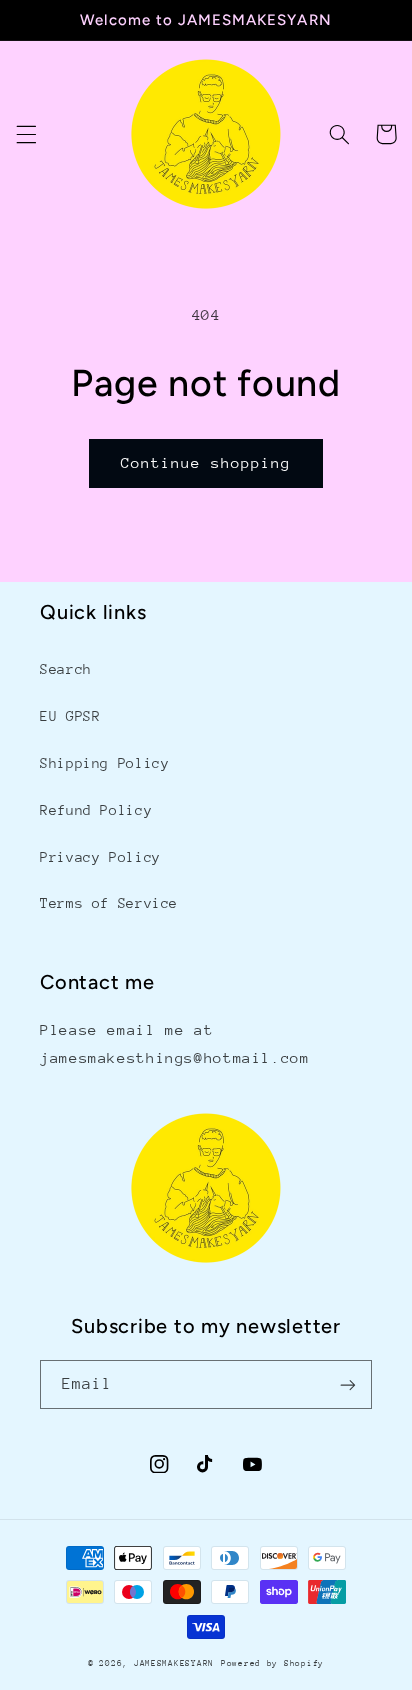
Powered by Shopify (272, 1663)
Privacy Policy (100, 857)
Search (66, 669)
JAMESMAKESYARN (174, 1663)
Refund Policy (96, 810)
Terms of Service (109, 903)
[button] (26, 134)
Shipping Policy (104, 763)
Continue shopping (206, 462)
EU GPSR (70, 716)
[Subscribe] (348, 1384)
